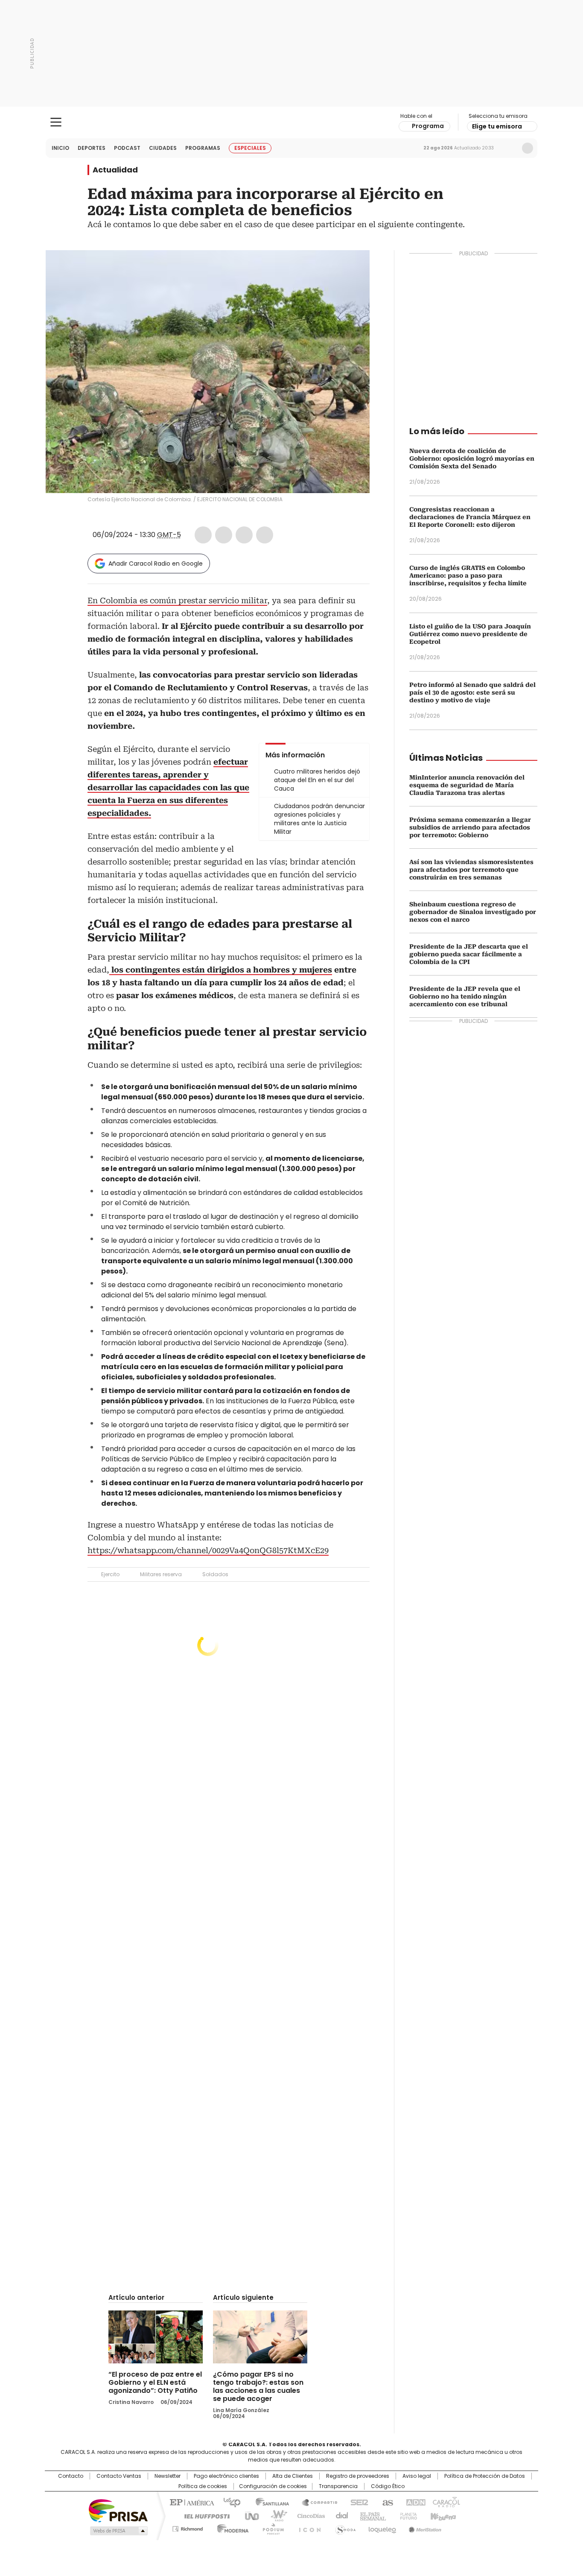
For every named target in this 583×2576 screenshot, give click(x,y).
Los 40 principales (229, 2502)
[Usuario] (528, 148)
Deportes (92, 148)
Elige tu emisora (497, 126)
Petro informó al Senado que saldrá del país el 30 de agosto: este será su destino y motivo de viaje (472, 692)
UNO (249, 2515)
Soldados (215, 1574)
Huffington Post (204, 2515)
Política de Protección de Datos (485, 2476)
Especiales (250, 148)
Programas (203, 148)
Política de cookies (203, 2486)
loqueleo (382, 2527)
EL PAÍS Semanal (370, 2515)
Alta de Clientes (293, 2476)
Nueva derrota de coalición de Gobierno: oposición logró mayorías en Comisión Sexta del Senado (472, 459)
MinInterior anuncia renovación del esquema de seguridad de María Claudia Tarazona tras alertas (467, 785)
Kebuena (442, 2515)
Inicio (60, 148)
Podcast (127, 148)
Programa (428, 126)
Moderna (231, 2527)
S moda (344, 2527)
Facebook (203, 535)
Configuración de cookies (273, 2486)
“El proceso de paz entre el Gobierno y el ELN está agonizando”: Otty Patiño (155, 2382)
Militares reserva (161, 1574)
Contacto (71, 2476)
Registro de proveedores (358, 2476)
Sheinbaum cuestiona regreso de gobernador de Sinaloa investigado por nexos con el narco (473, 912)
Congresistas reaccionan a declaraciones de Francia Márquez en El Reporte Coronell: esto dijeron (470, 517)
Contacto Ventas (119, 2476)
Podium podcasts (271, 2527)
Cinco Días (308, 2515)
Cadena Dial (340, 2515)
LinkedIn (244, 535)
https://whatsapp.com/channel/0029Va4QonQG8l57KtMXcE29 (208, 1550)
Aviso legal (417, 2476)
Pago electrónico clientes (226, 2476)
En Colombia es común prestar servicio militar (177, 600)
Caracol (446, 2502)
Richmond (188, 2527)
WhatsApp (265, 535)
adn (414, 2502)
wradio (275, 2515)
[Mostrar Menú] (56, 122)
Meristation (424, 2527)
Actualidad (115, 170)
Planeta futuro (407, 2515)
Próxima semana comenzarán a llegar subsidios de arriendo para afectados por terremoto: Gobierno (470, 827)
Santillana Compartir (316, 2502)
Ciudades (163, 148)
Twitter (224, 535)
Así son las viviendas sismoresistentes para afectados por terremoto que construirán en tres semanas (471, 870)
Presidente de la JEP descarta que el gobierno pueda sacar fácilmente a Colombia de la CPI (469, 954)
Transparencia (338, 2486)
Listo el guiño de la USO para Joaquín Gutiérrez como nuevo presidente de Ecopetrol (470, 634)
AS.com (386, 2502)
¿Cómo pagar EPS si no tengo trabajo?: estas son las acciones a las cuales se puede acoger (258, 2386)
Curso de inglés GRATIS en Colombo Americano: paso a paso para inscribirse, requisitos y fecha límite (468, 575)
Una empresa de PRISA (118, 2510)
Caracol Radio (292, 123)
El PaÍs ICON (307, 2527)
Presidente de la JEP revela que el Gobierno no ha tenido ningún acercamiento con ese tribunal (465, 996)
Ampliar (353, 267)
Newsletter (510, 148)
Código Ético (388, 2486)
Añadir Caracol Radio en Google (156, 564)
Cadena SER (357, 2502)
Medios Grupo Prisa (118, 2531)
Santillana (268, 2502)
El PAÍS (191, 2502)
